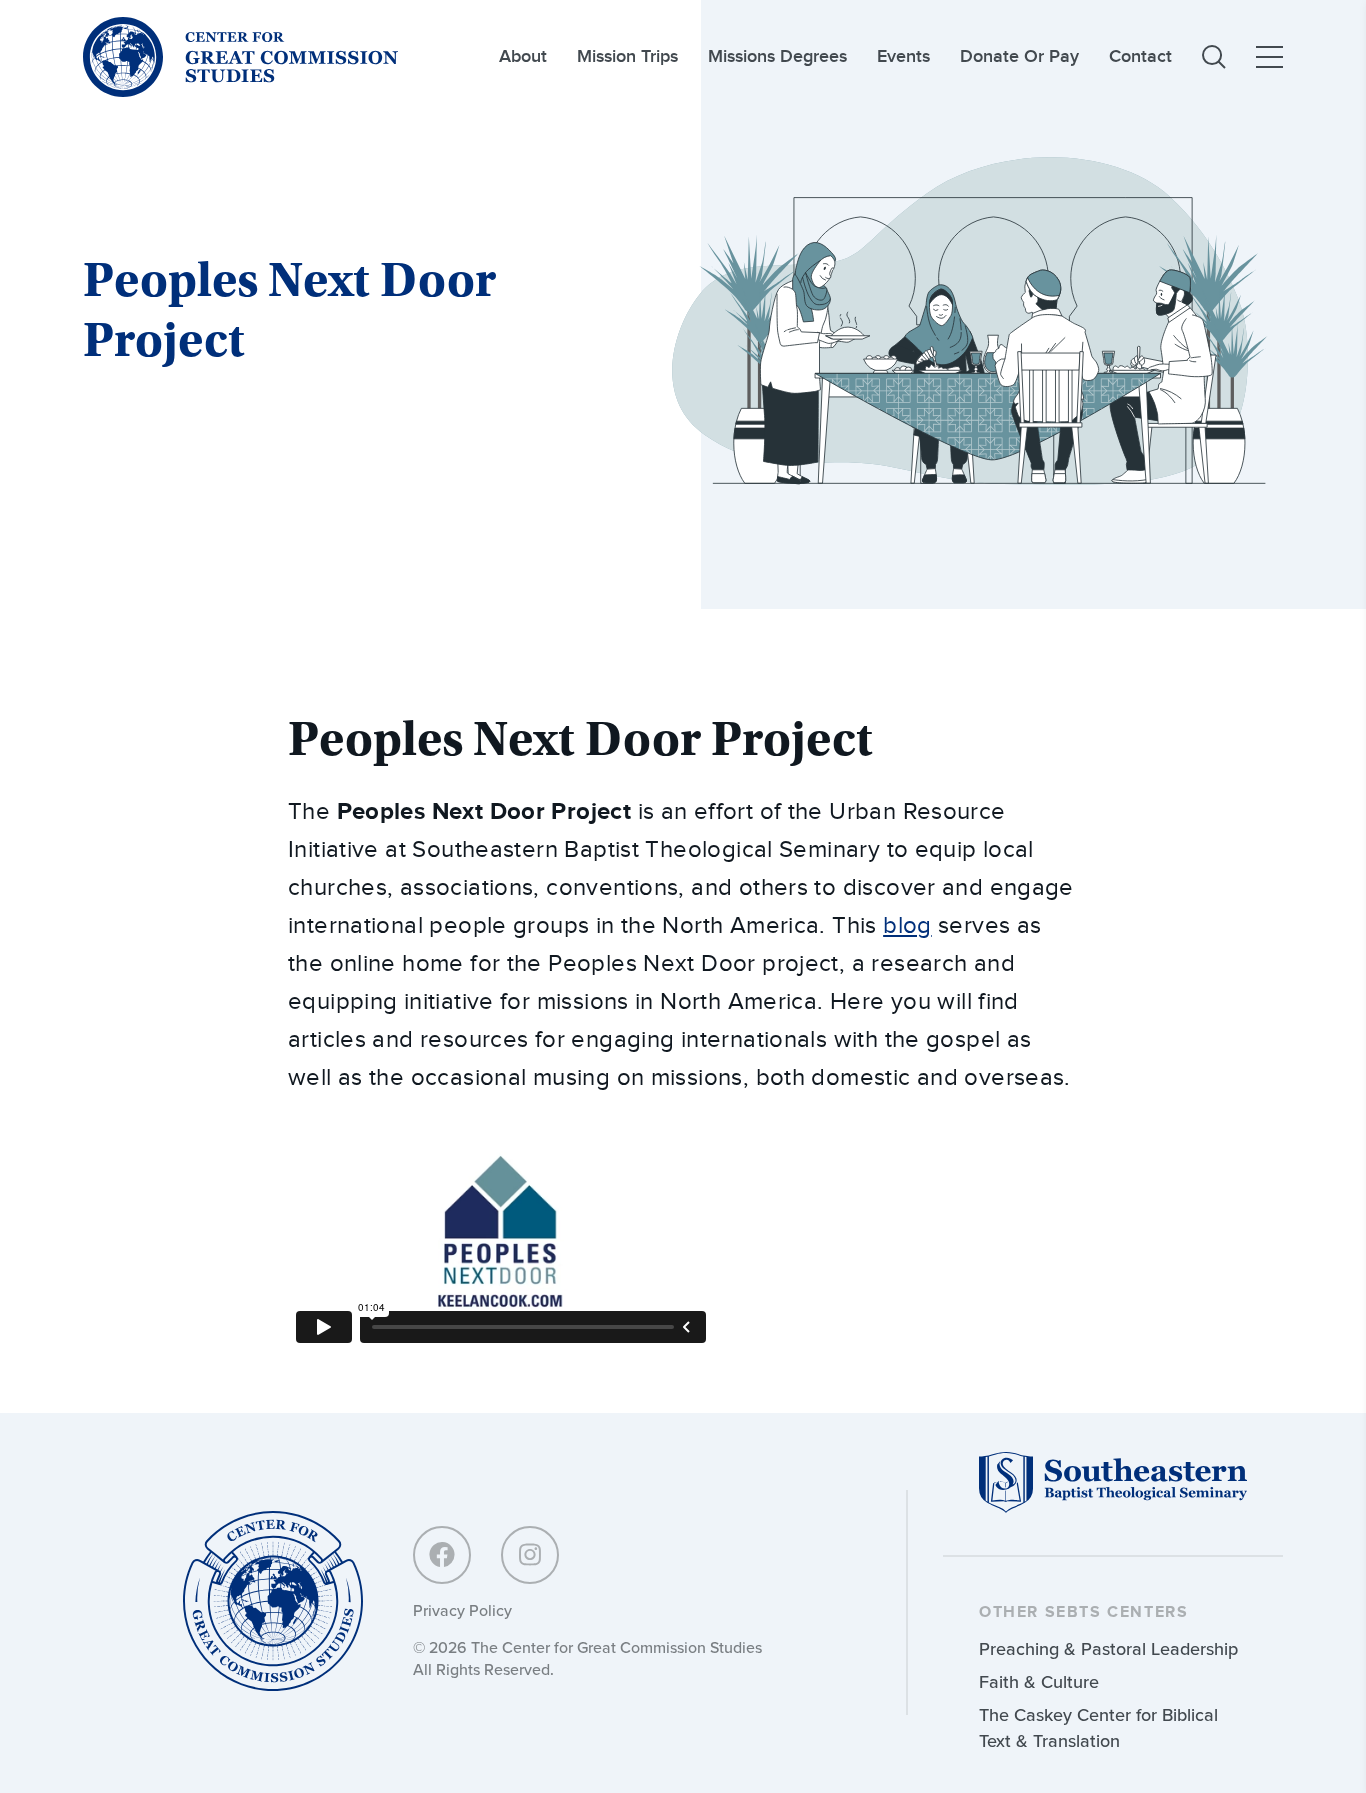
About (523, 56)
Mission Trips (627, 56)
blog (907, 926)
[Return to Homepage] (273, 1602)
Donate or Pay (1019, 56)
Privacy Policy (462, 1610)
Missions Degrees (777, 56)
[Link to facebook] (442, 1555)
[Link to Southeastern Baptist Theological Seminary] (1113, 1507)
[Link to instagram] (530, 1555)
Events (903, 56)
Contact (1140, 56)
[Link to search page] (1214, 57)
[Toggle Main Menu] (1269, 57)
